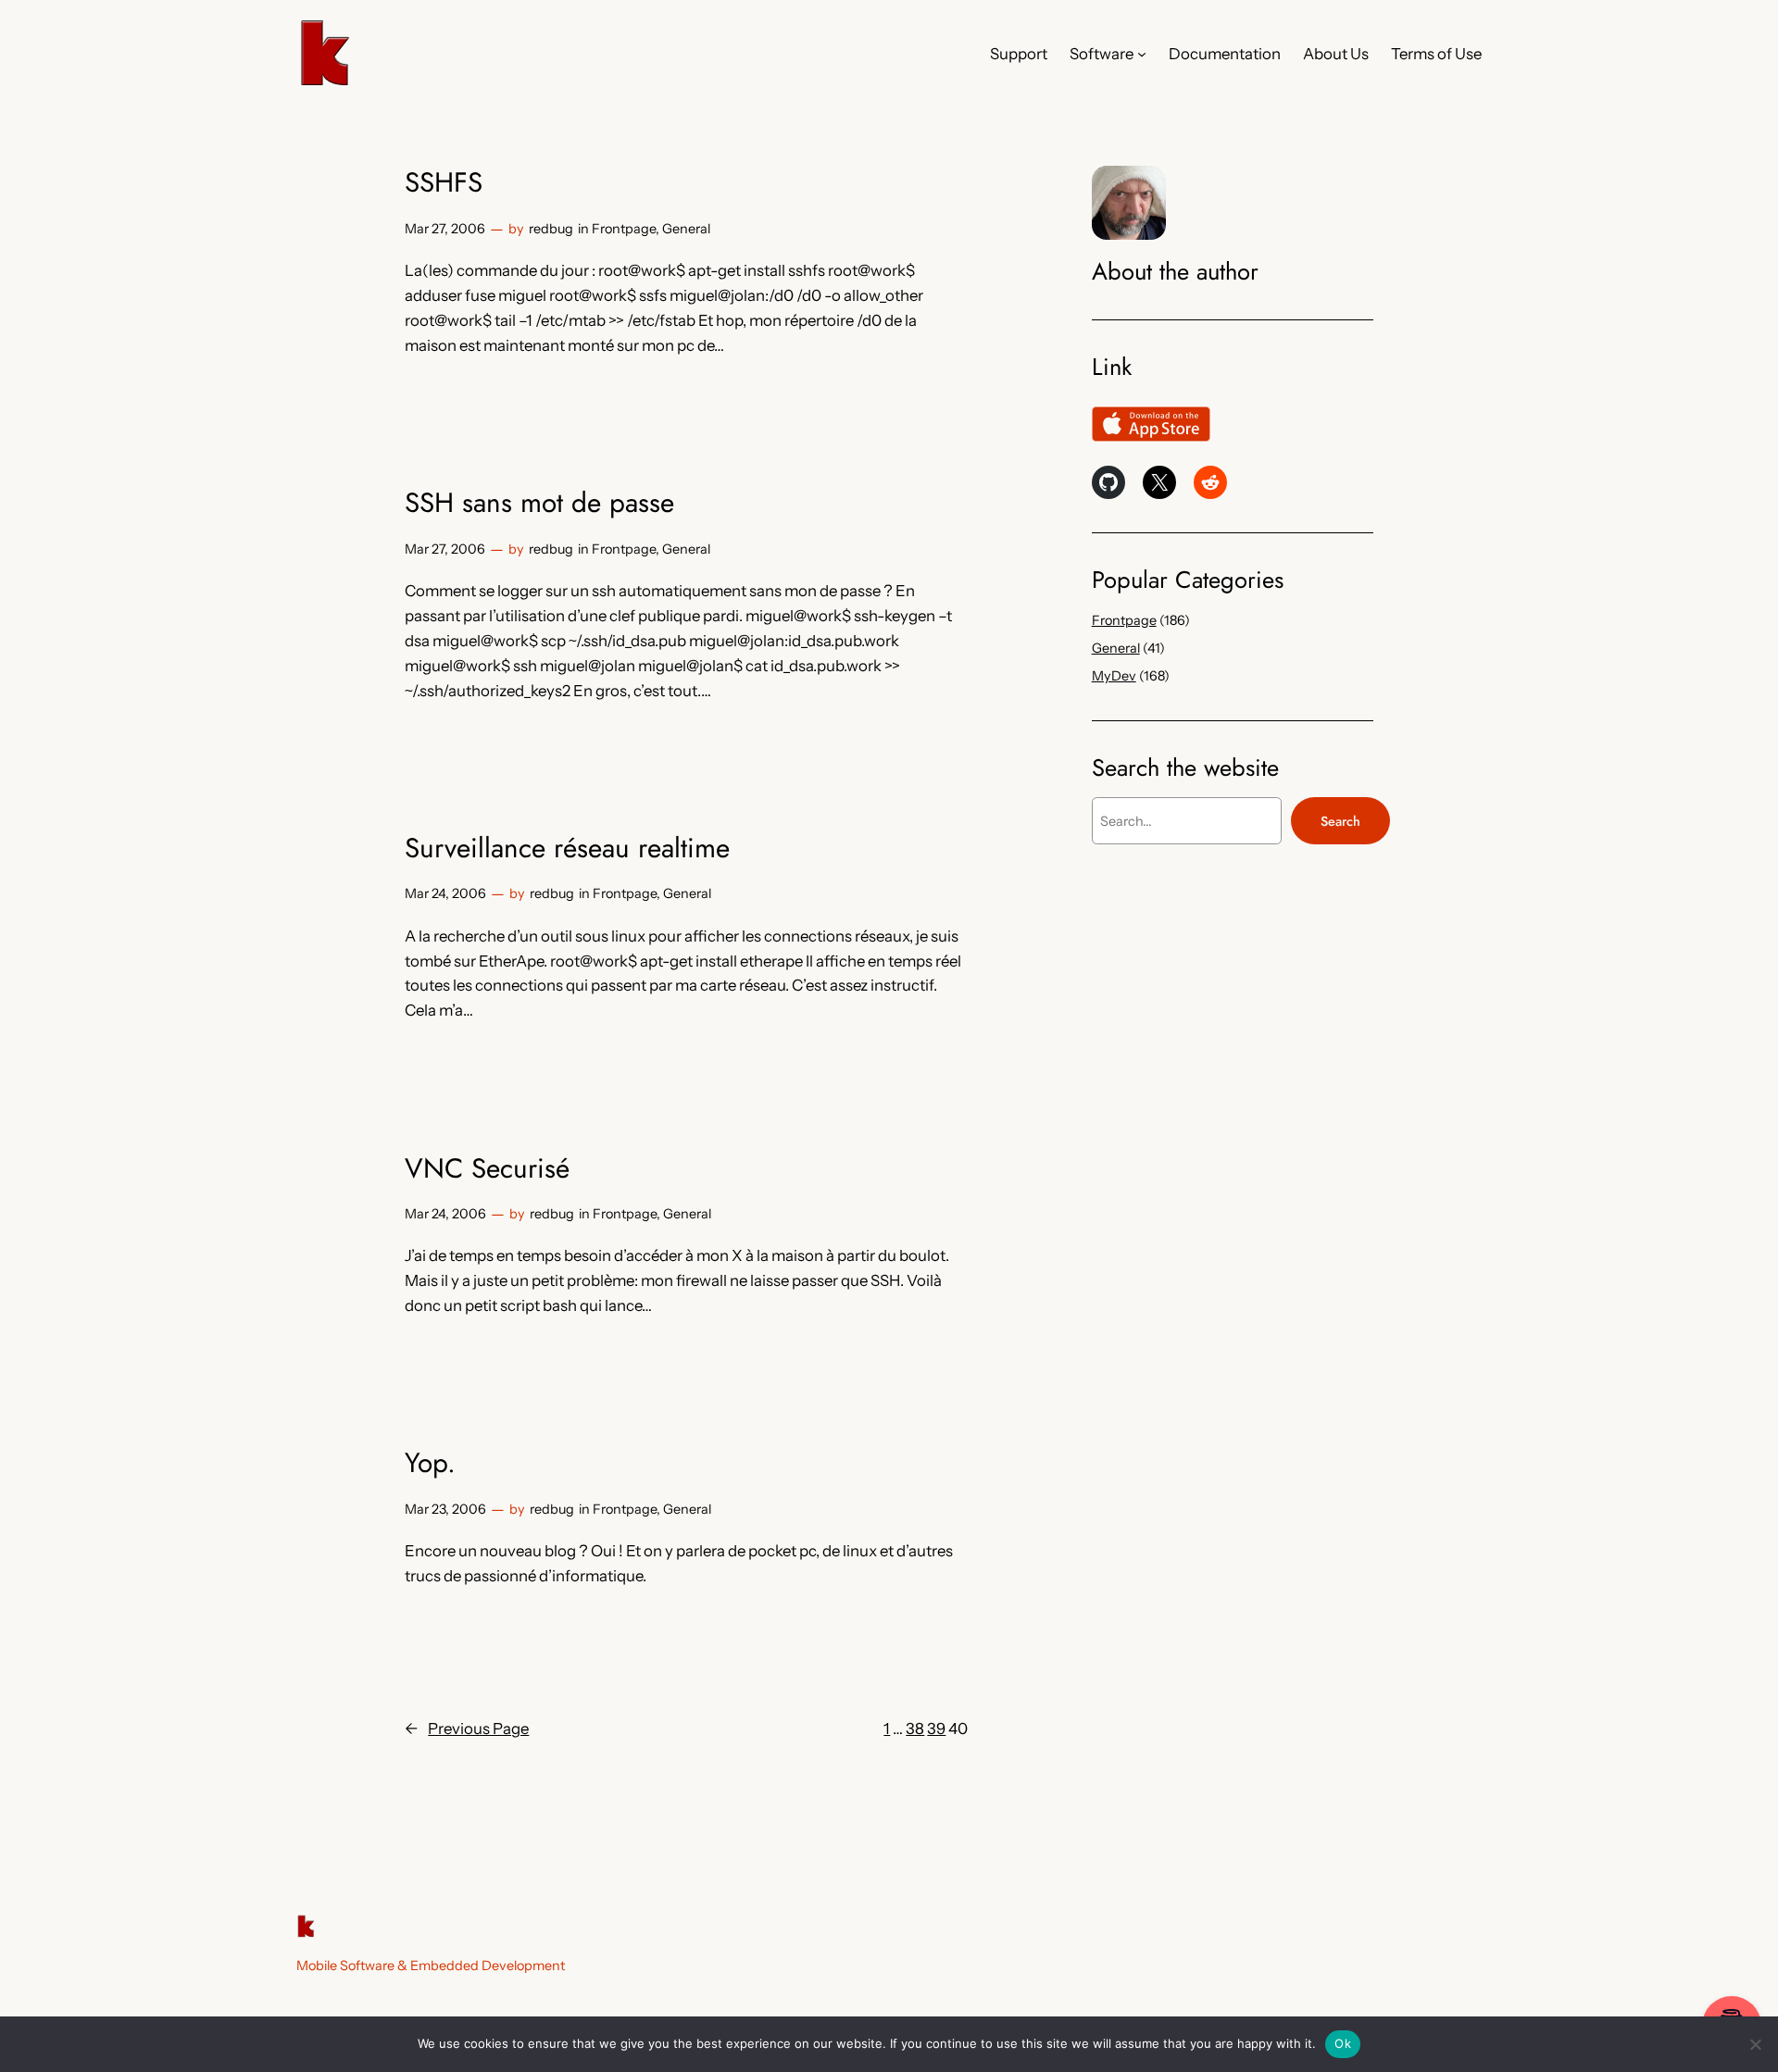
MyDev (1114, 676)
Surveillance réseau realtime (567, 848)
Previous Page (467, 1729)
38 (915, 1729)
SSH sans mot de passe (539, 503)
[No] (1755, 2044)
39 (936, 1729)
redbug (551, 229)
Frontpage (624, 229)
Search (1340, 821)
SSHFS (444, 182)
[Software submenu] (1142, 54)
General (686, 229)
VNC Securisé (487, 1168)
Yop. (430, 1463)
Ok (1343, 2043)
